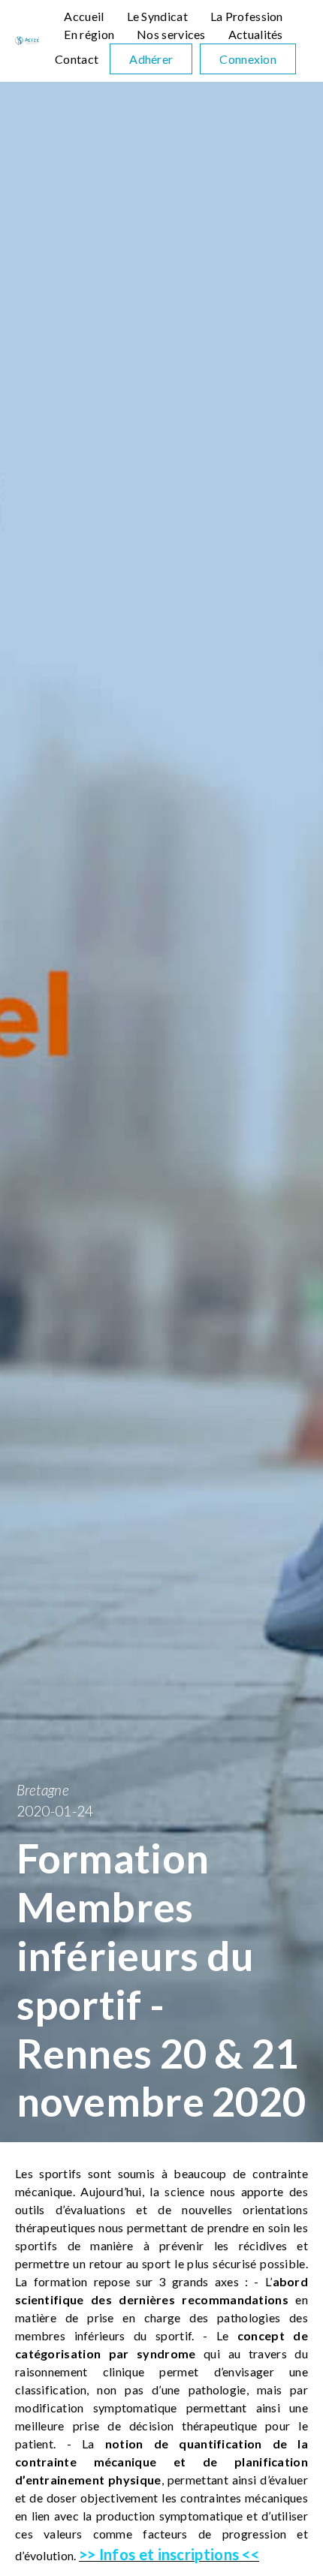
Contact (77, 59)
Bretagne (43, 1790)
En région (89, 34)
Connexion (248, 59)
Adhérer (151, 59)
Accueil (84, 16)
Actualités (256, 34)
